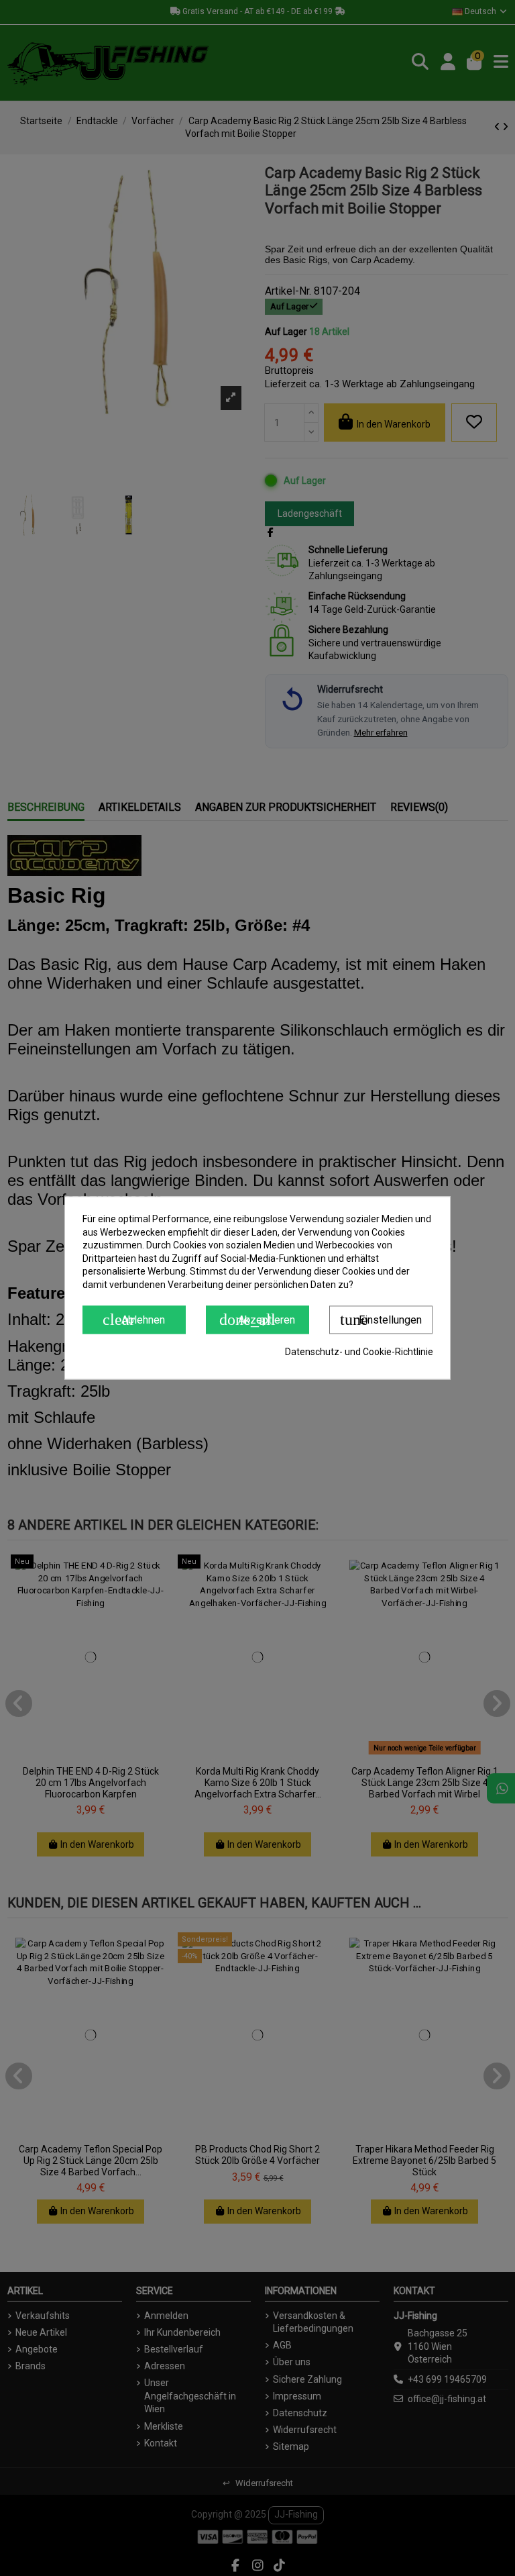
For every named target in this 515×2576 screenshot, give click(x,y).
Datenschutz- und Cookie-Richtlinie (359, 1352)
